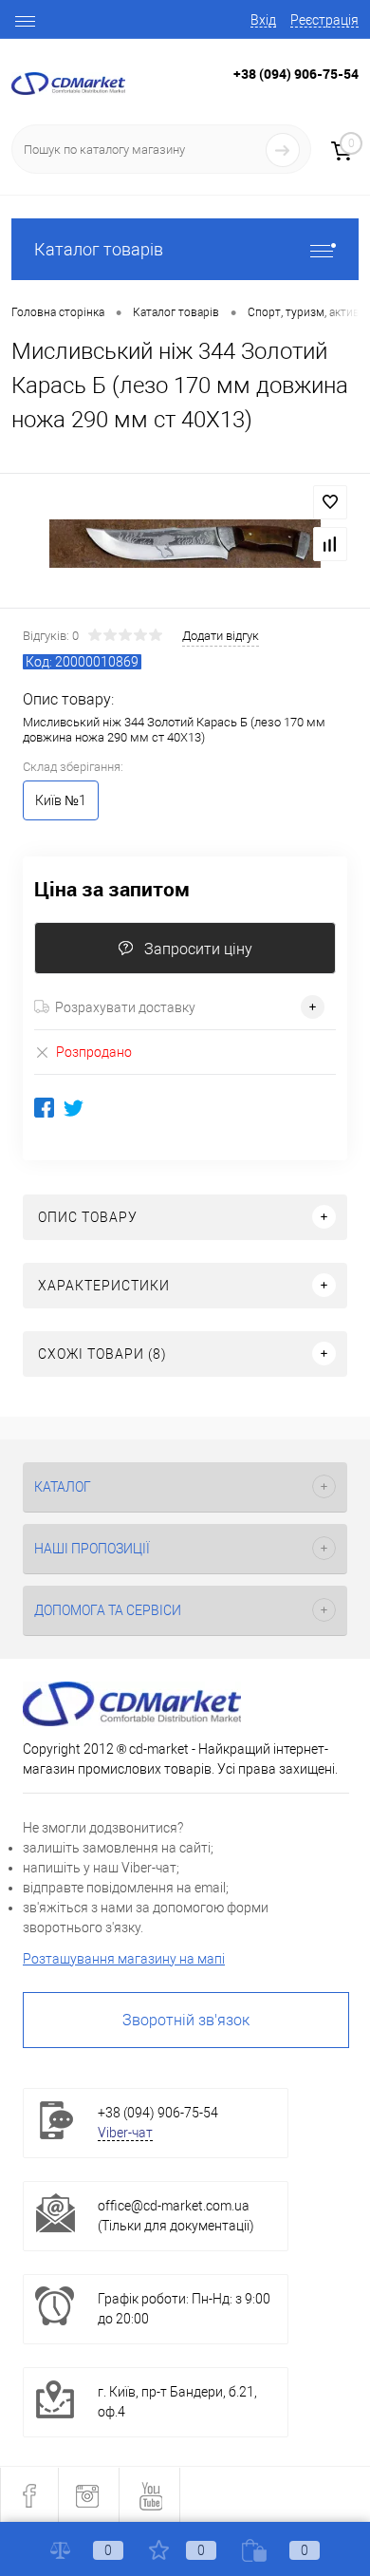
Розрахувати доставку (125, 1007)
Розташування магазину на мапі (124, 1959)
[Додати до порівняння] (330, 544)
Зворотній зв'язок (186, 2020)
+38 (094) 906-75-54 (296, 74)
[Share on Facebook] (44, 1108)
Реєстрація (324, 20)
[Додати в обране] (330, 502)
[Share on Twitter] (74, 1108)
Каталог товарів (99, 249)
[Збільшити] (185, 544)
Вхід (263, 20)
